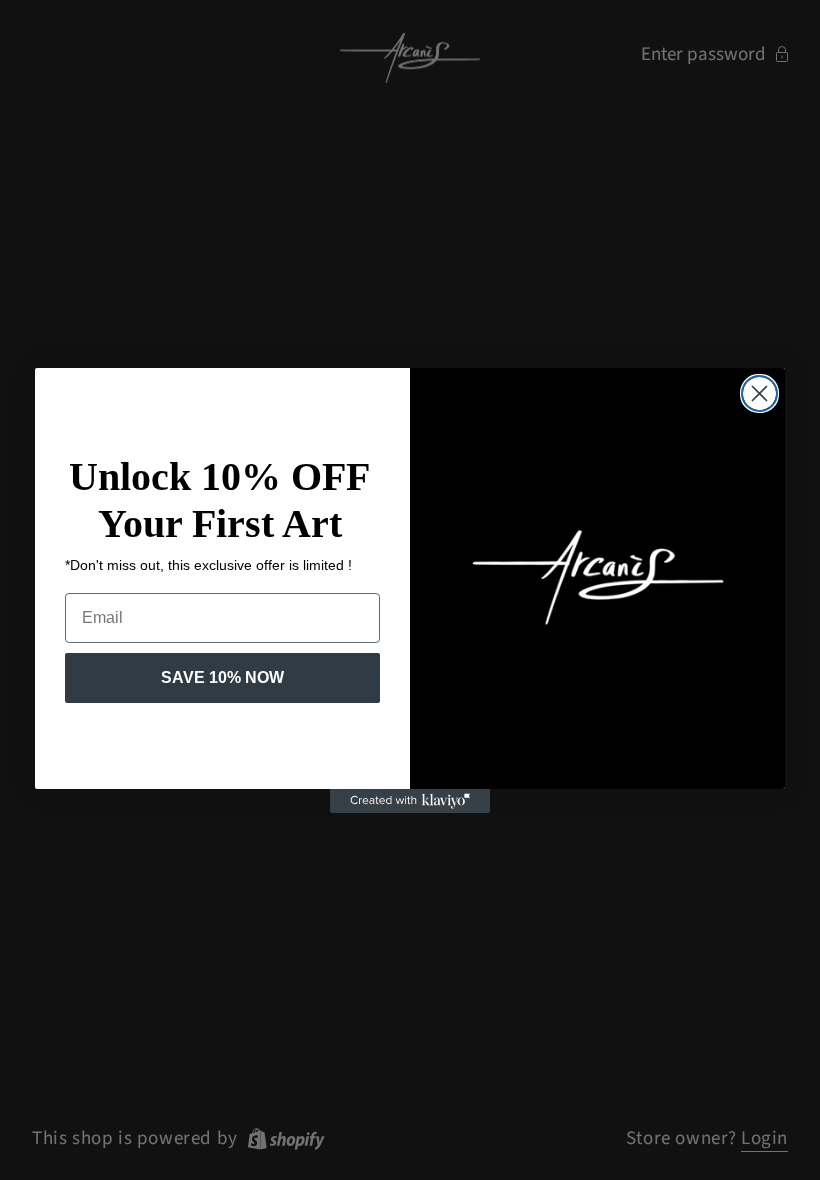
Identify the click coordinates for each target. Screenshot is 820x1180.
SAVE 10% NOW (222, 677)
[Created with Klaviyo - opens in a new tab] (410, 801)
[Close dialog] (759, 393)
